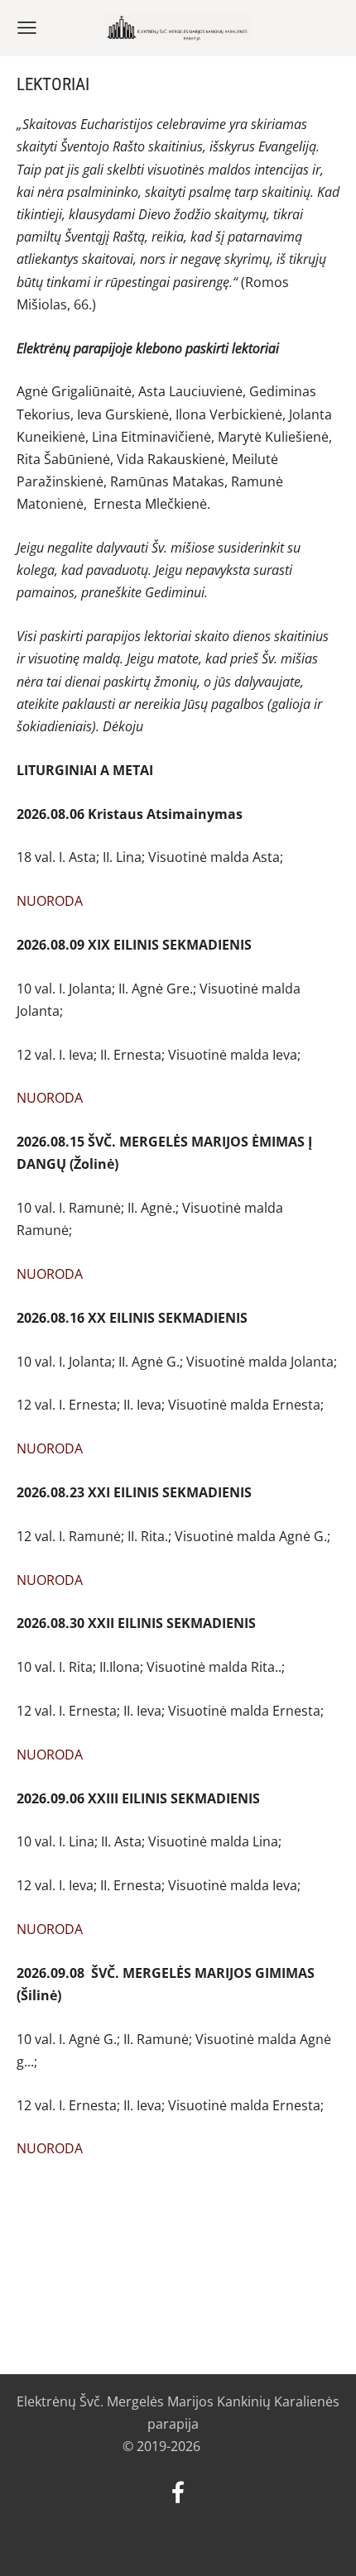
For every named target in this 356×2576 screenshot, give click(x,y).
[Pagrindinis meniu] (27, 28)
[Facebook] (178, 2492)
